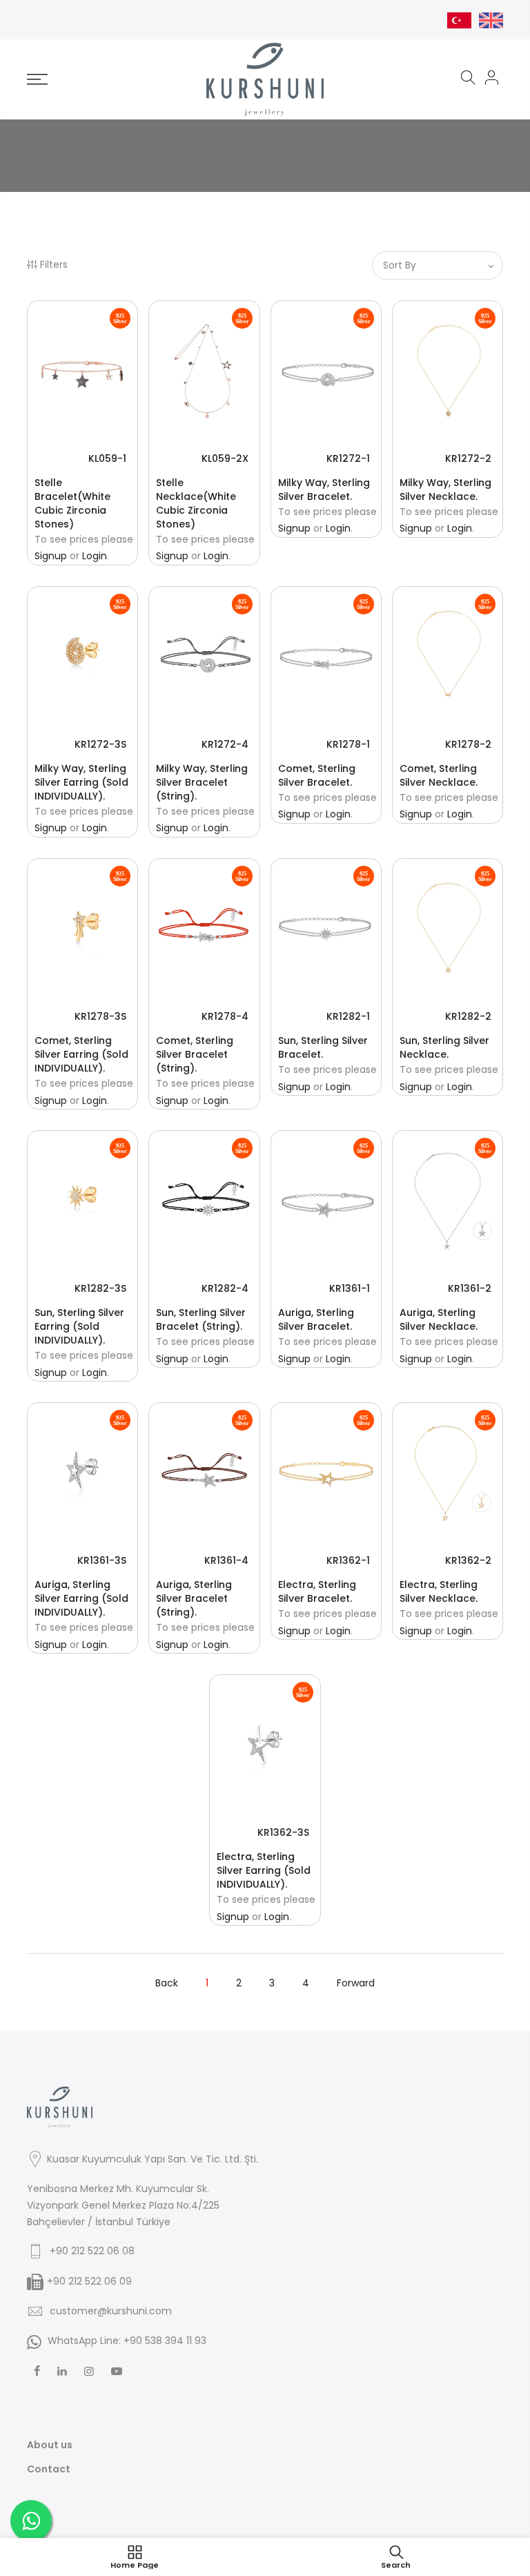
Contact (49, 2469)
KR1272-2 (468, 458)
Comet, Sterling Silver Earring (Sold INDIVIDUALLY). (81, 1054)
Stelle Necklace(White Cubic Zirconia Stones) (196, 503)
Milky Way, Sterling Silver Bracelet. (324, 490)
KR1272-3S (100, 744)
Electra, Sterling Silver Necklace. (439, 1591)
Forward (356, 1983)
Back (167, 1983)
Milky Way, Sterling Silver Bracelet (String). (202, 782)
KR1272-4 (225, 744)
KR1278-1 (348, 744)
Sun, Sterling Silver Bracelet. (323, 1047)
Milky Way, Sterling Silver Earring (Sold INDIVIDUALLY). (81, 782)
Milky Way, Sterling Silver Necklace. (445, 490)
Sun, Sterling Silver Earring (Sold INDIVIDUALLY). (79, 1326)
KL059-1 (107, 458)
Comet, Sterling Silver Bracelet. (317, 775)
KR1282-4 (225, 1288)
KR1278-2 (468, 744)
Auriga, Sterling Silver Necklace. (439, 1319)
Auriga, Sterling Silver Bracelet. (316, 1319)
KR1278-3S (100, 1016)
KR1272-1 (348, 458)
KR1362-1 (348, 1560)
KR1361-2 (470, 1288)
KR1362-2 (468, 1560)
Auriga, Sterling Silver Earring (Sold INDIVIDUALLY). (81, 1598)
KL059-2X (225, 458)
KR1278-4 (225, 1016)
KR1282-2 (468, 1016)
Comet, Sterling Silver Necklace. (439, 775)
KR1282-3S (100, 1288)
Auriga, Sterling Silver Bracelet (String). (194, 1598)
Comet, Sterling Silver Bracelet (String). (195, 1054)
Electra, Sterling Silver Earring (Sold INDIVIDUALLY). (264, 1870)
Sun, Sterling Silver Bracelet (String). (201, 1319)
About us (50, 2445)
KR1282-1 (348, 1016)
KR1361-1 (350, 1288)
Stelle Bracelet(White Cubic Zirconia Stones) (72, 503)
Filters (54, 264)
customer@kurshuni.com (111, 2311)
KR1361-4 (226, 1560)
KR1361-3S (102, 1560)
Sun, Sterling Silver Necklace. (444, 1047)
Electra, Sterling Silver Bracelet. (317, 1591)
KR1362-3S (283, 1832)
